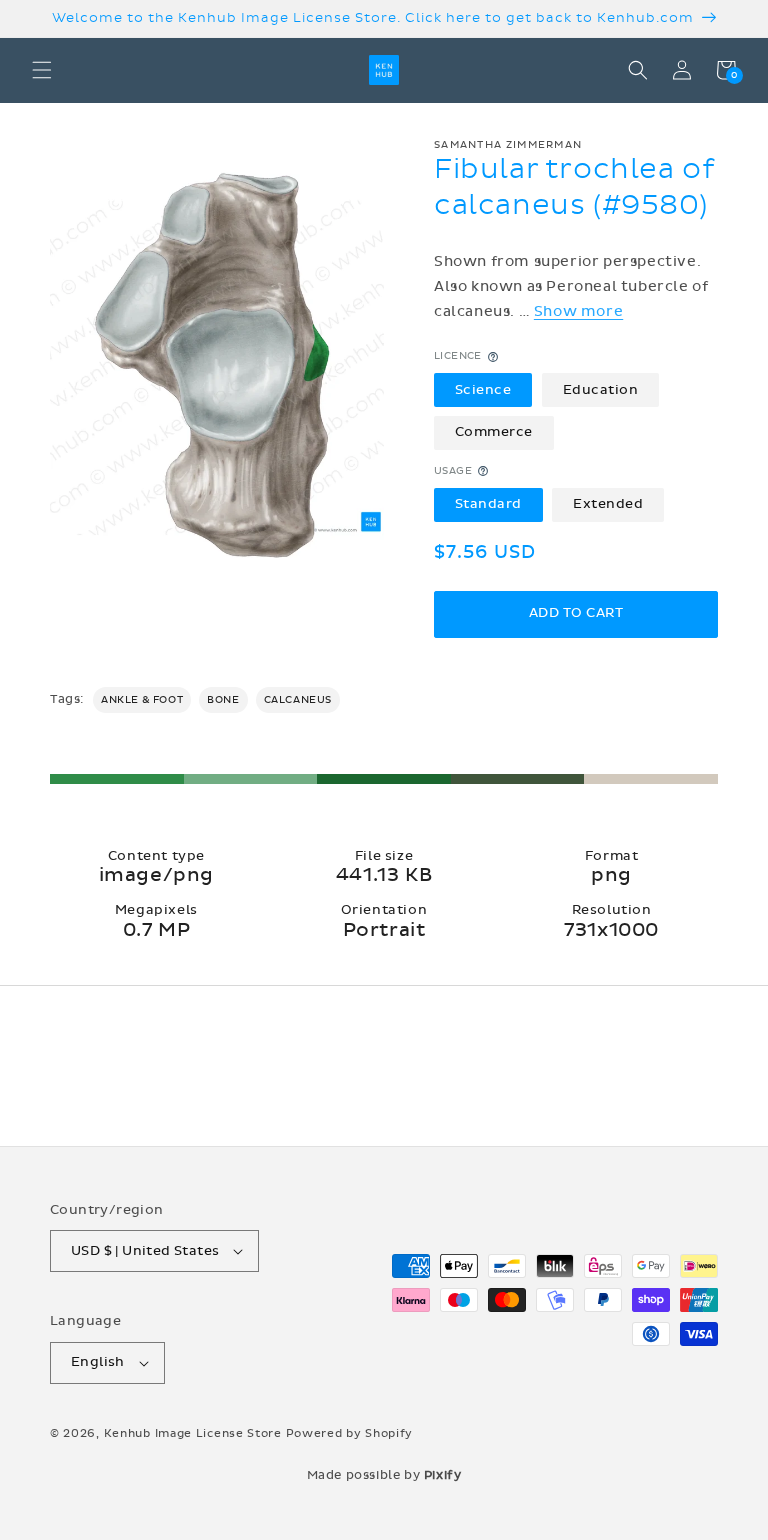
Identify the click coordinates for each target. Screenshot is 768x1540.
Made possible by (384, 1475)
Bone (223, 700)
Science (483, 390)
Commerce (494, 432)
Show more (578, 311)
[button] (42, 70)
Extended (608, 504)
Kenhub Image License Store (193, 1433)
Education (601, 390)
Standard (488, 504)
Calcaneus (298, 700)
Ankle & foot (142, 700)
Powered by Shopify (350, 1433)
